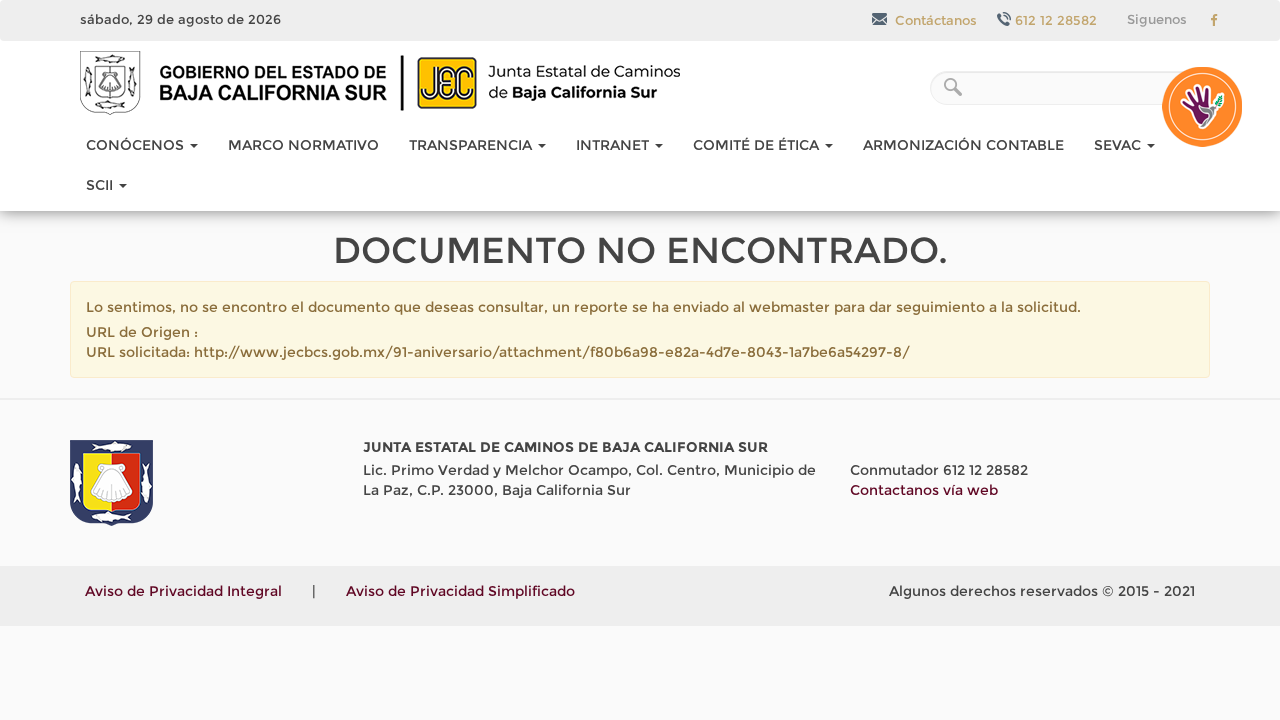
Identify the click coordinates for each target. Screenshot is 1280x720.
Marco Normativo (303, 145)
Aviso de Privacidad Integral (183, 591)
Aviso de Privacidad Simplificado (460, 591)
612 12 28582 (1056, 20)
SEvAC (1119, 145)
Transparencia (472, 145)
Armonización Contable (963, 145)
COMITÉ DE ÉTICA (758, 145)
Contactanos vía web (924, 490)
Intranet (614, 145)
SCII (101, 185)
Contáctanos (934, 20)
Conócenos (137, 145)
